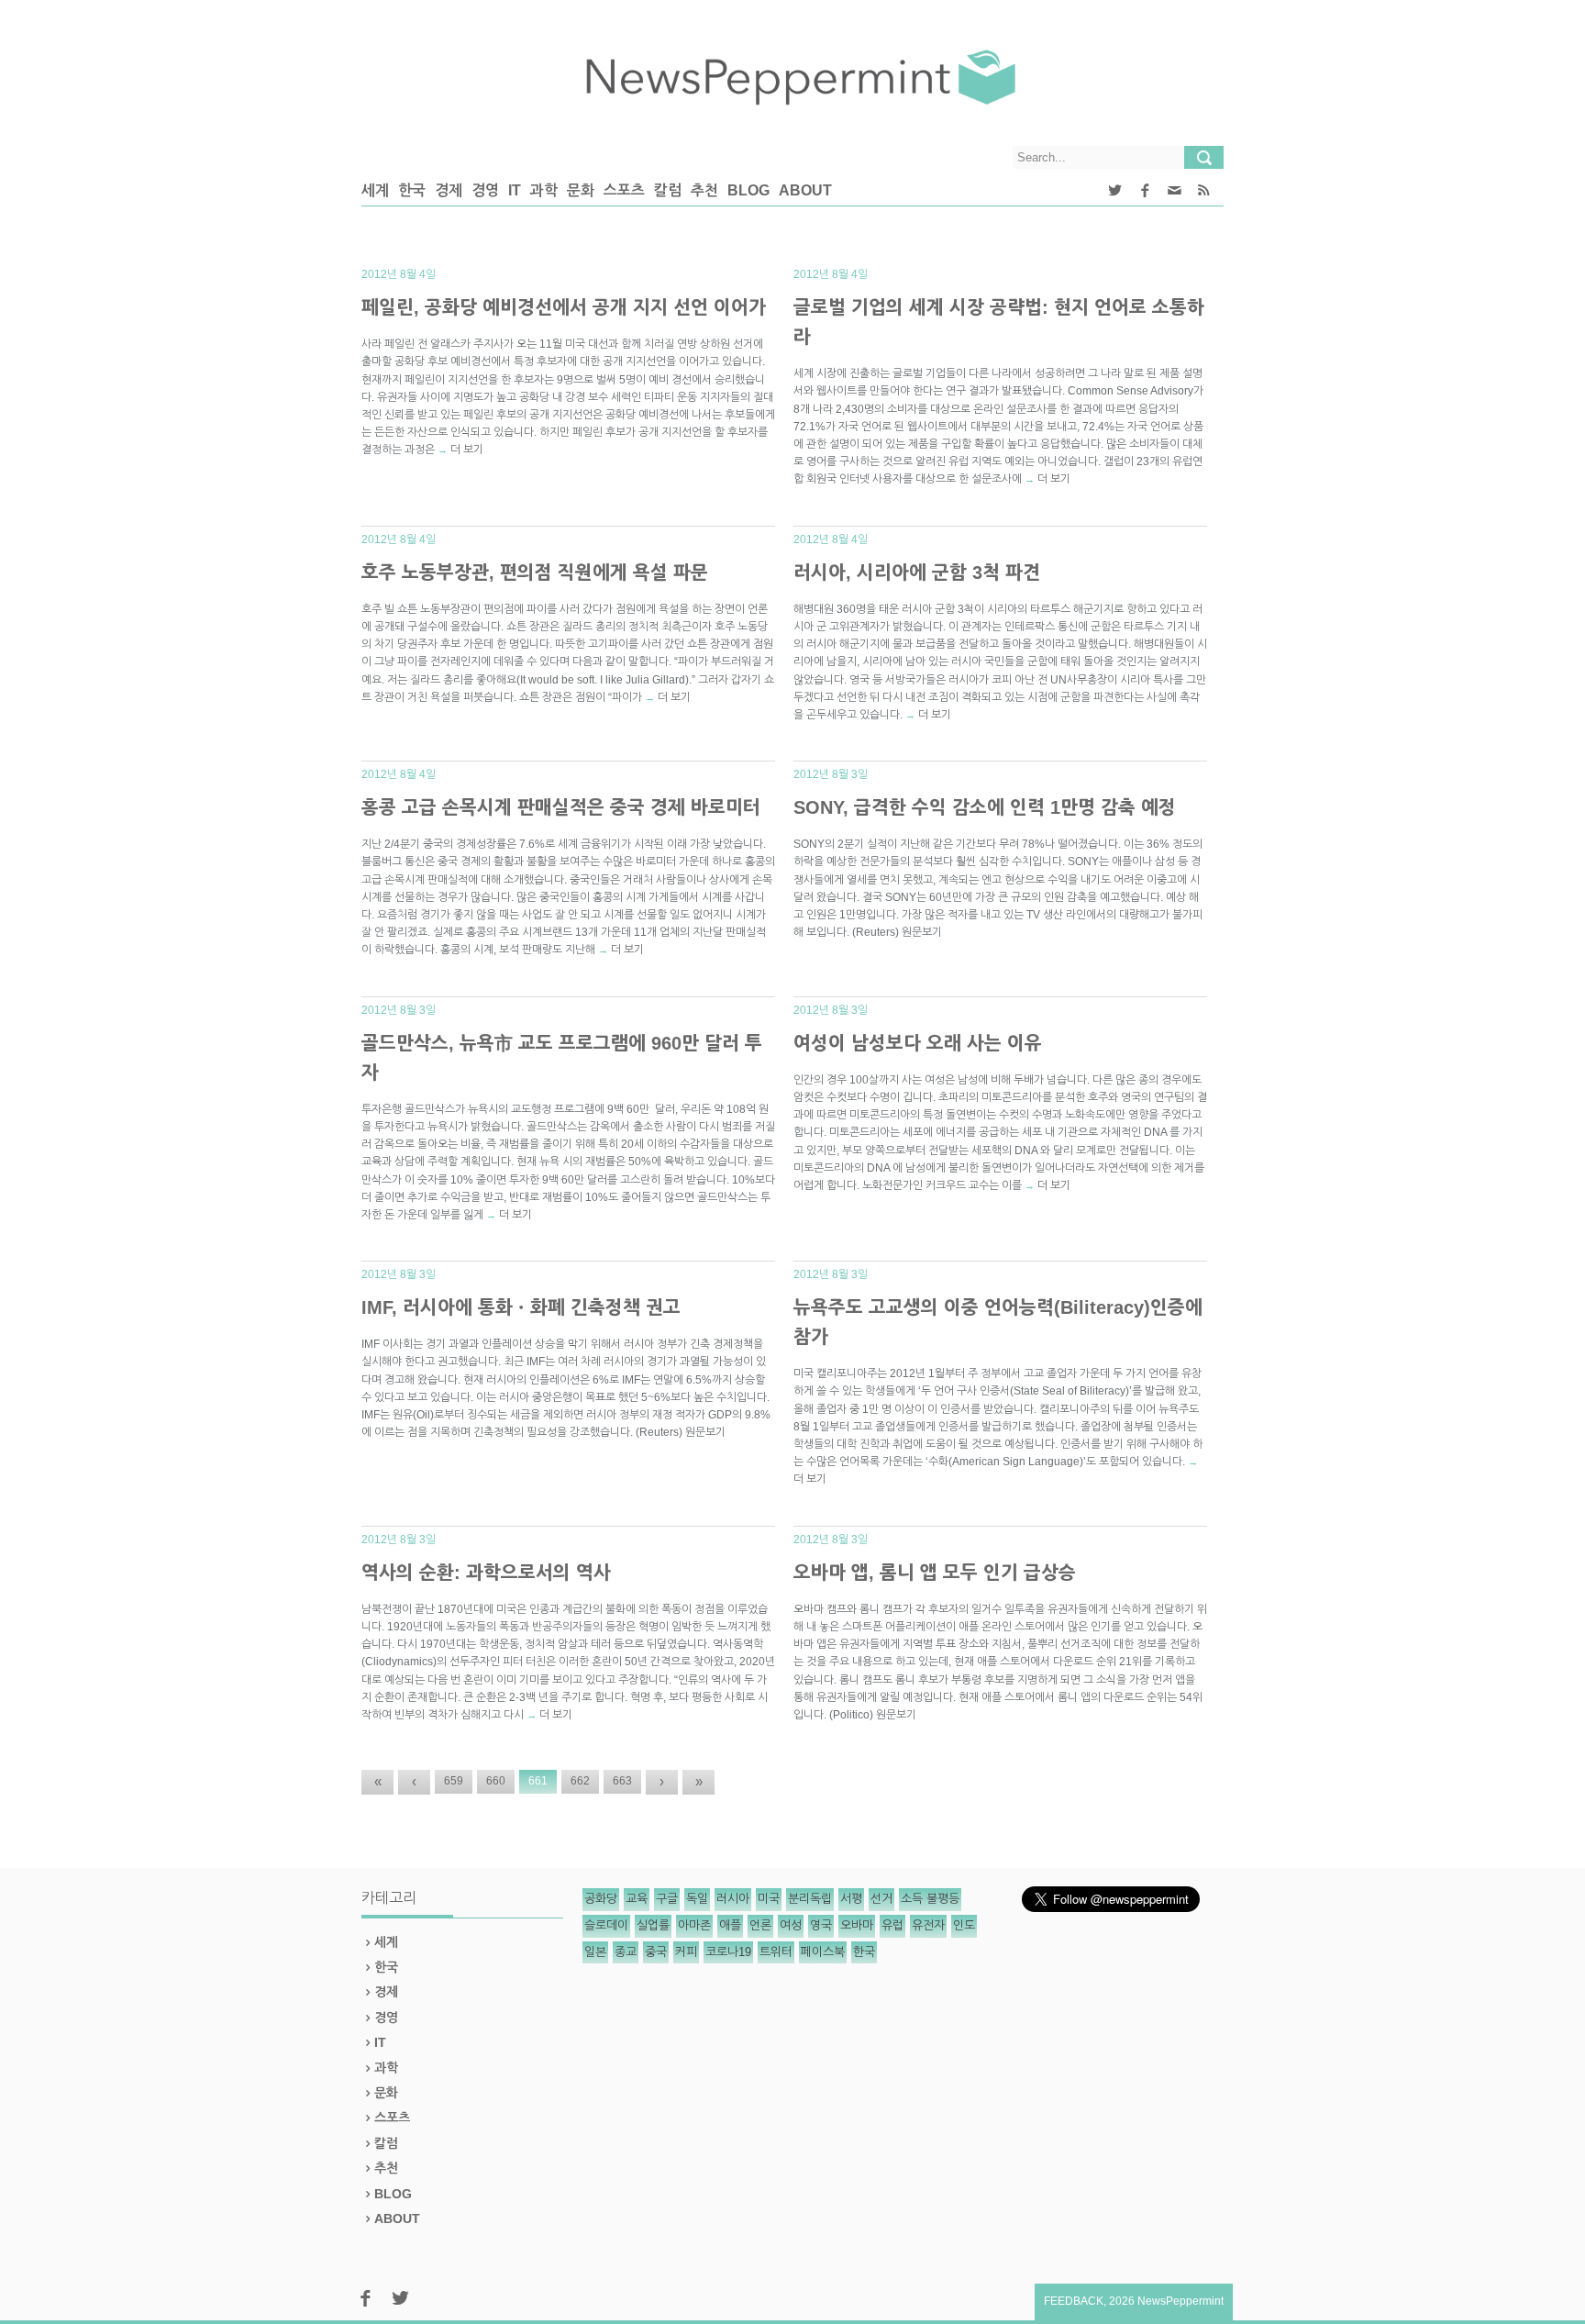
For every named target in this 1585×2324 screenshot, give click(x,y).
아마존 (694, 1925)
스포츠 (624, 190)
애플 (730, 1925)
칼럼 (668, 190)
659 (454, 1781)
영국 (821, 1925)
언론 (760, 1925)
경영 (485, 190)
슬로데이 (606, 1925)
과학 (544, 190)
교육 (637, 1899)
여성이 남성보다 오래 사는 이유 (918, 1043)
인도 (964, 1925)
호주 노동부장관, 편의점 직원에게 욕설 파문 (535, 573)
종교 (626, 1952)
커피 (686, 1952)
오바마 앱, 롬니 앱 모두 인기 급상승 (935, 1573)
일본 (595, 1952)
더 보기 (467, 450)
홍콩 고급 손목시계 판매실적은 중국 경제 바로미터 (561, 807)
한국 (412, 190)
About (805, 190)
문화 (581, 190)
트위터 (776, 1952)
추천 (704, 190)
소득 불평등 (930, 1899)
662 (580, 1781)
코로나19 (728, 1952)
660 (496, 1781)
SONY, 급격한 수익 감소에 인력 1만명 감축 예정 (985, 807)
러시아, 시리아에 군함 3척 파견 (917, 573)
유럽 (892, 1925)
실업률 (653, 1925)
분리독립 (810, 1899)
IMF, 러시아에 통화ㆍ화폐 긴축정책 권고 (521, 1307)
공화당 (601, 1899)
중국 (656, 1952)
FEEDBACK (1074, 2301)
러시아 (733, 1899)
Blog (748, 190)
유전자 (928, 1925)
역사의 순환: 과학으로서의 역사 (486, 1573)
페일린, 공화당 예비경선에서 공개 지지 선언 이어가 (564, 307)
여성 (791, 1925)
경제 (449, 190)
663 (622, 1781)
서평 (851, 1899)
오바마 (857, 1925)
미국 (769, 1899)
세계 (375, 190)
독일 (697, 1899)
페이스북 (823, 1952)
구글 (667, 1899)
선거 (881, 1899)
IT (515, 190)
